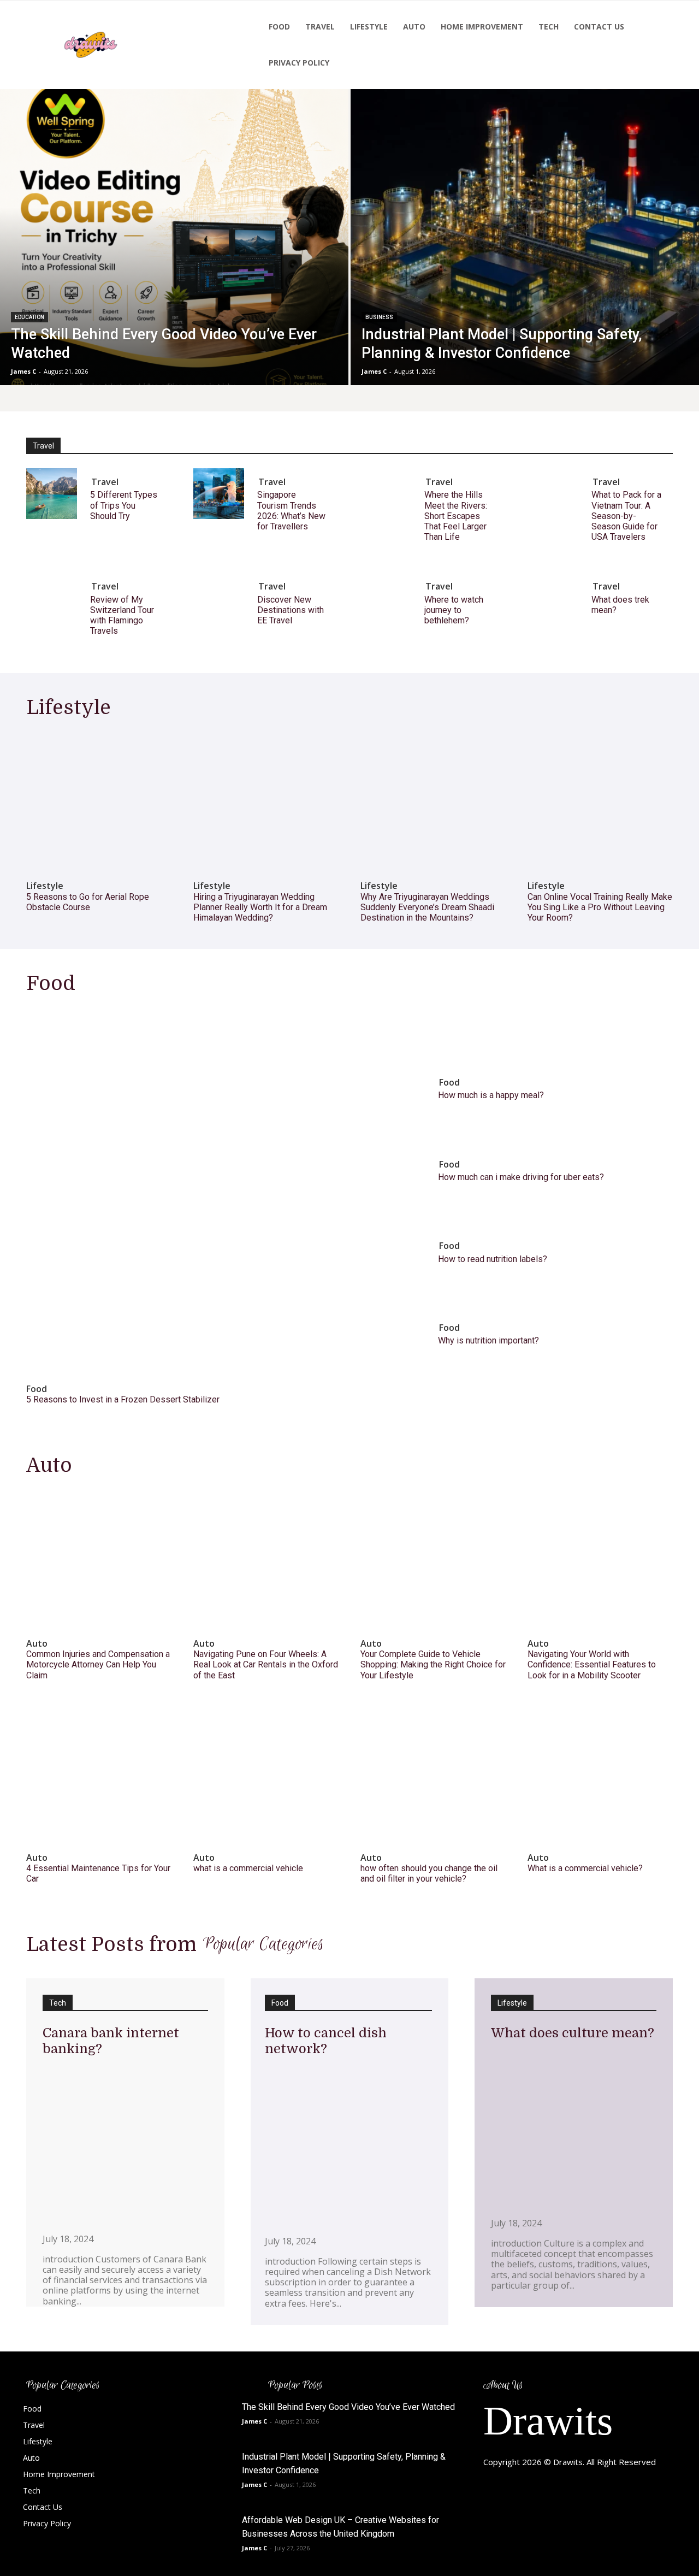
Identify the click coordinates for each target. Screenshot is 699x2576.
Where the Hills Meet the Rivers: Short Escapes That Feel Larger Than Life (456, 516)
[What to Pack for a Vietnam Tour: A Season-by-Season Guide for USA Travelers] (553, 494)
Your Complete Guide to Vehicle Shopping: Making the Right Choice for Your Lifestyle (433, 1664)
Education (29, 317)
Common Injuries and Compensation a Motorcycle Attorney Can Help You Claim (98, 1664)
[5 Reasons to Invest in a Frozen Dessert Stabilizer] (212, 1190)
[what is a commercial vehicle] (266, 1773)
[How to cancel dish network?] (349, 2144)
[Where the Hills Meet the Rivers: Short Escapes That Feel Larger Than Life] (386, 494)
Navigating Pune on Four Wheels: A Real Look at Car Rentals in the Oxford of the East (266, 1664)
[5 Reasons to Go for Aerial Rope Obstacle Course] (99, 801)
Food (37, 1389)
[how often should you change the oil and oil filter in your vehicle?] (433, 1773)
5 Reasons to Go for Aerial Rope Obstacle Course (88, 902)
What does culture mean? (573, 2033)
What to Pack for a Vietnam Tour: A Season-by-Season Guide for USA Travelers (626, 516)
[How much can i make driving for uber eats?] (394, 1163)
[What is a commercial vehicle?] (600, 1773)
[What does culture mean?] (574, 2127)
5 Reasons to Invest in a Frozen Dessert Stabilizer (123, 1399)
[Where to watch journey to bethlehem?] (386, 598)
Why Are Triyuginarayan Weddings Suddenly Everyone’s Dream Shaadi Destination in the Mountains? (427, 907)
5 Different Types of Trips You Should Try (124, 505)
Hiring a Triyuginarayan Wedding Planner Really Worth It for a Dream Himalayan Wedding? (260, 907)
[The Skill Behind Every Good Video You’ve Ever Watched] (174, 237)
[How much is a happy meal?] (394, 1081)
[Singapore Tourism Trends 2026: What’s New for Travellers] (219, 494)
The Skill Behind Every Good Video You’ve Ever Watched (348, 2407)
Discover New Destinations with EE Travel (291, 610)
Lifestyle (45, 886)
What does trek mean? (620, 605)
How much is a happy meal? (491, 1095)
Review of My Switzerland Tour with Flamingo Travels (122, 615)
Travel (105, 482)
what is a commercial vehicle (248, 1868)
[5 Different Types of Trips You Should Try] (52, 494)
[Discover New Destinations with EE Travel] (219, 598)
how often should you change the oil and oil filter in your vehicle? (429, 1873)
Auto (37, 1644)
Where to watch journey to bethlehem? (454, 610)
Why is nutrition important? (488, 1340)
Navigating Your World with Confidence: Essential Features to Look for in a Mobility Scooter (592, 1664)
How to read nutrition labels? (493, 1259)
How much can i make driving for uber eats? (521, 1177)
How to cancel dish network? (326, 2041)
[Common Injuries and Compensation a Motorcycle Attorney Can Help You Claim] (99, 1559)
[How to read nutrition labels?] (394, 1244)
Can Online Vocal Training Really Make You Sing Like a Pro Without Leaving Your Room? (600, 907)
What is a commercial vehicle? (585, 1868)
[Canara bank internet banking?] (125, 2143)
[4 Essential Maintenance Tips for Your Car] (99, 1773)
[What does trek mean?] (553, 598)
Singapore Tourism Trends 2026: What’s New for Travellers (291, 511)
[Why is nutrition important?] (394, 1326)
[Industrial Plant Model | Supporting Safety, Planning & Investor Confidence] (525, 237)
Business (379, 317)
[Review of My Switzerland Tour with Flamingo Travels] (52, 598)
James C (254, 2421)
